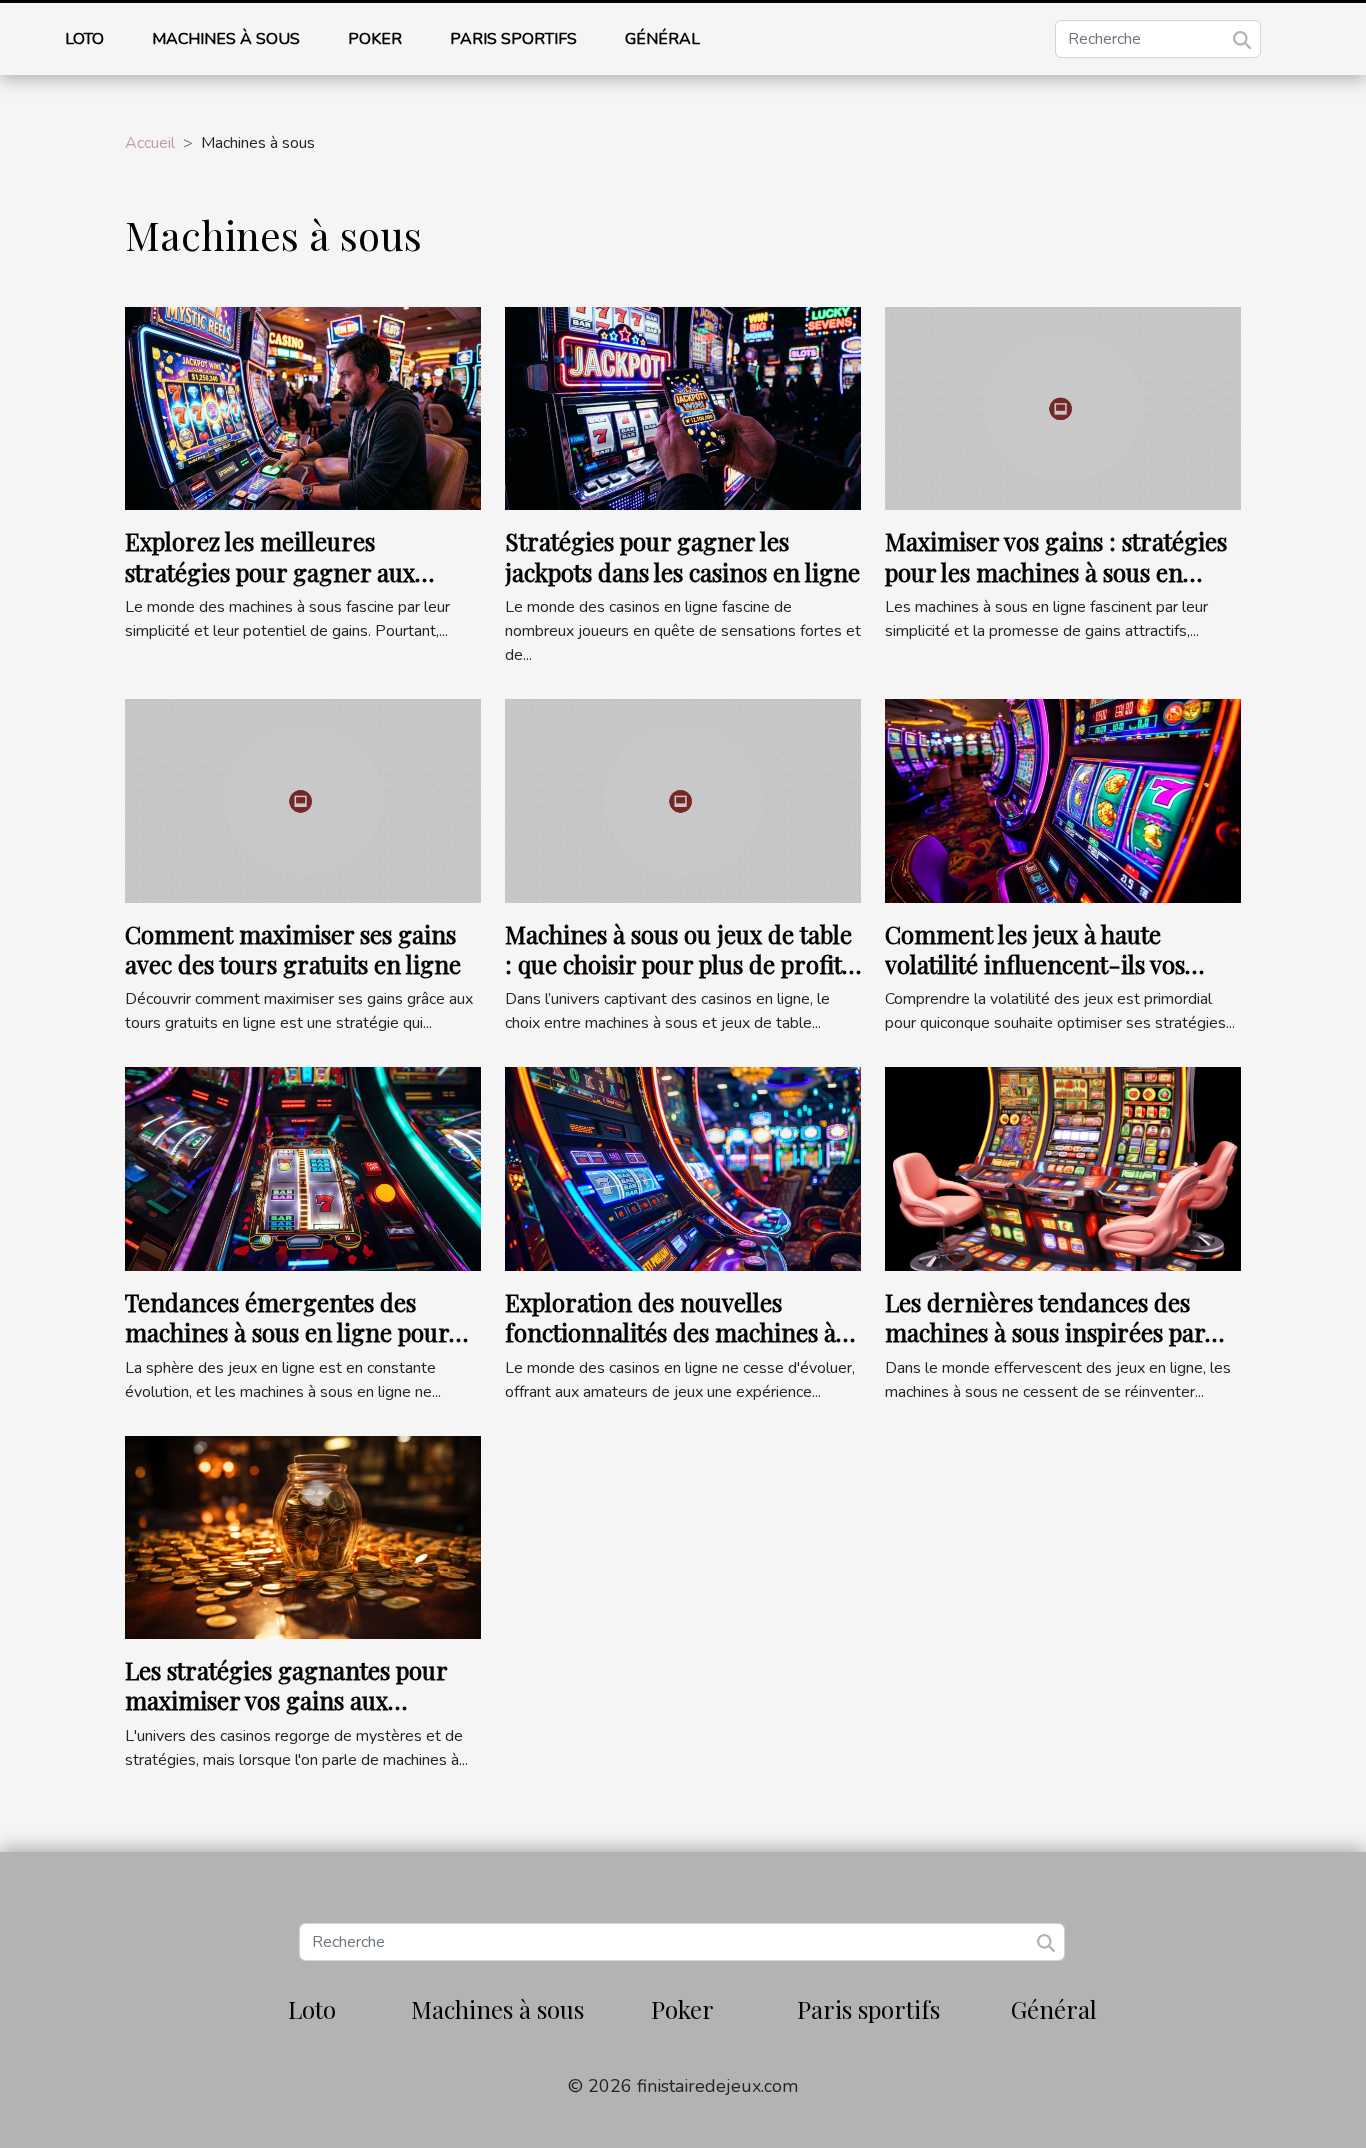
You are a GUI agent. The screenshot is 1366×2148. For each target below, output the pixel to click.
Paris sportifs (513, 39)
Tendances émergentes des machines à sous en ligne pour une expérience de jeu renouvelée (287, 1347)
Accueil (150, 143)
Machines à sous (226, 39)
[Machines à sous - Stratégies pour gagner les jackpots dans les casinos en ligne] (683, 408)
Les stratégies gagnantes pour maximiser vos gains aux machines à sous (286, 1700)
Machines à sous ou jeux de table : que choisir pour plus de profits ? (678, 964)
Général (662, 39)
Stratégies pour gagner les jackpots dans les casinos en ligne (682, 556)
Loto (84, 39)
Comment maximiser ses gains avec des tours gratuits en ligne (293, 949)
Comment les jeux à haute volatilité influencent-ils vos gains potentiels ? (1035, 964)
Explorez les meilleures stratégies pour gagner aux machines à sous (270, 571)
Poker (375, 39)
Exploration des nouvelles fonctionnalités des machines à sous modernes (670, 1332)
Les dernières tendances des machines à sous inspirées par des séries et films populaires (1045, 1332)
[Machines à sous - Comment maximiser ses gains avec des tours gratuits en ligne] (303, 800)
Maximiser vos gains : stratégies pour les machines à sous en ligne (1056, 571)
